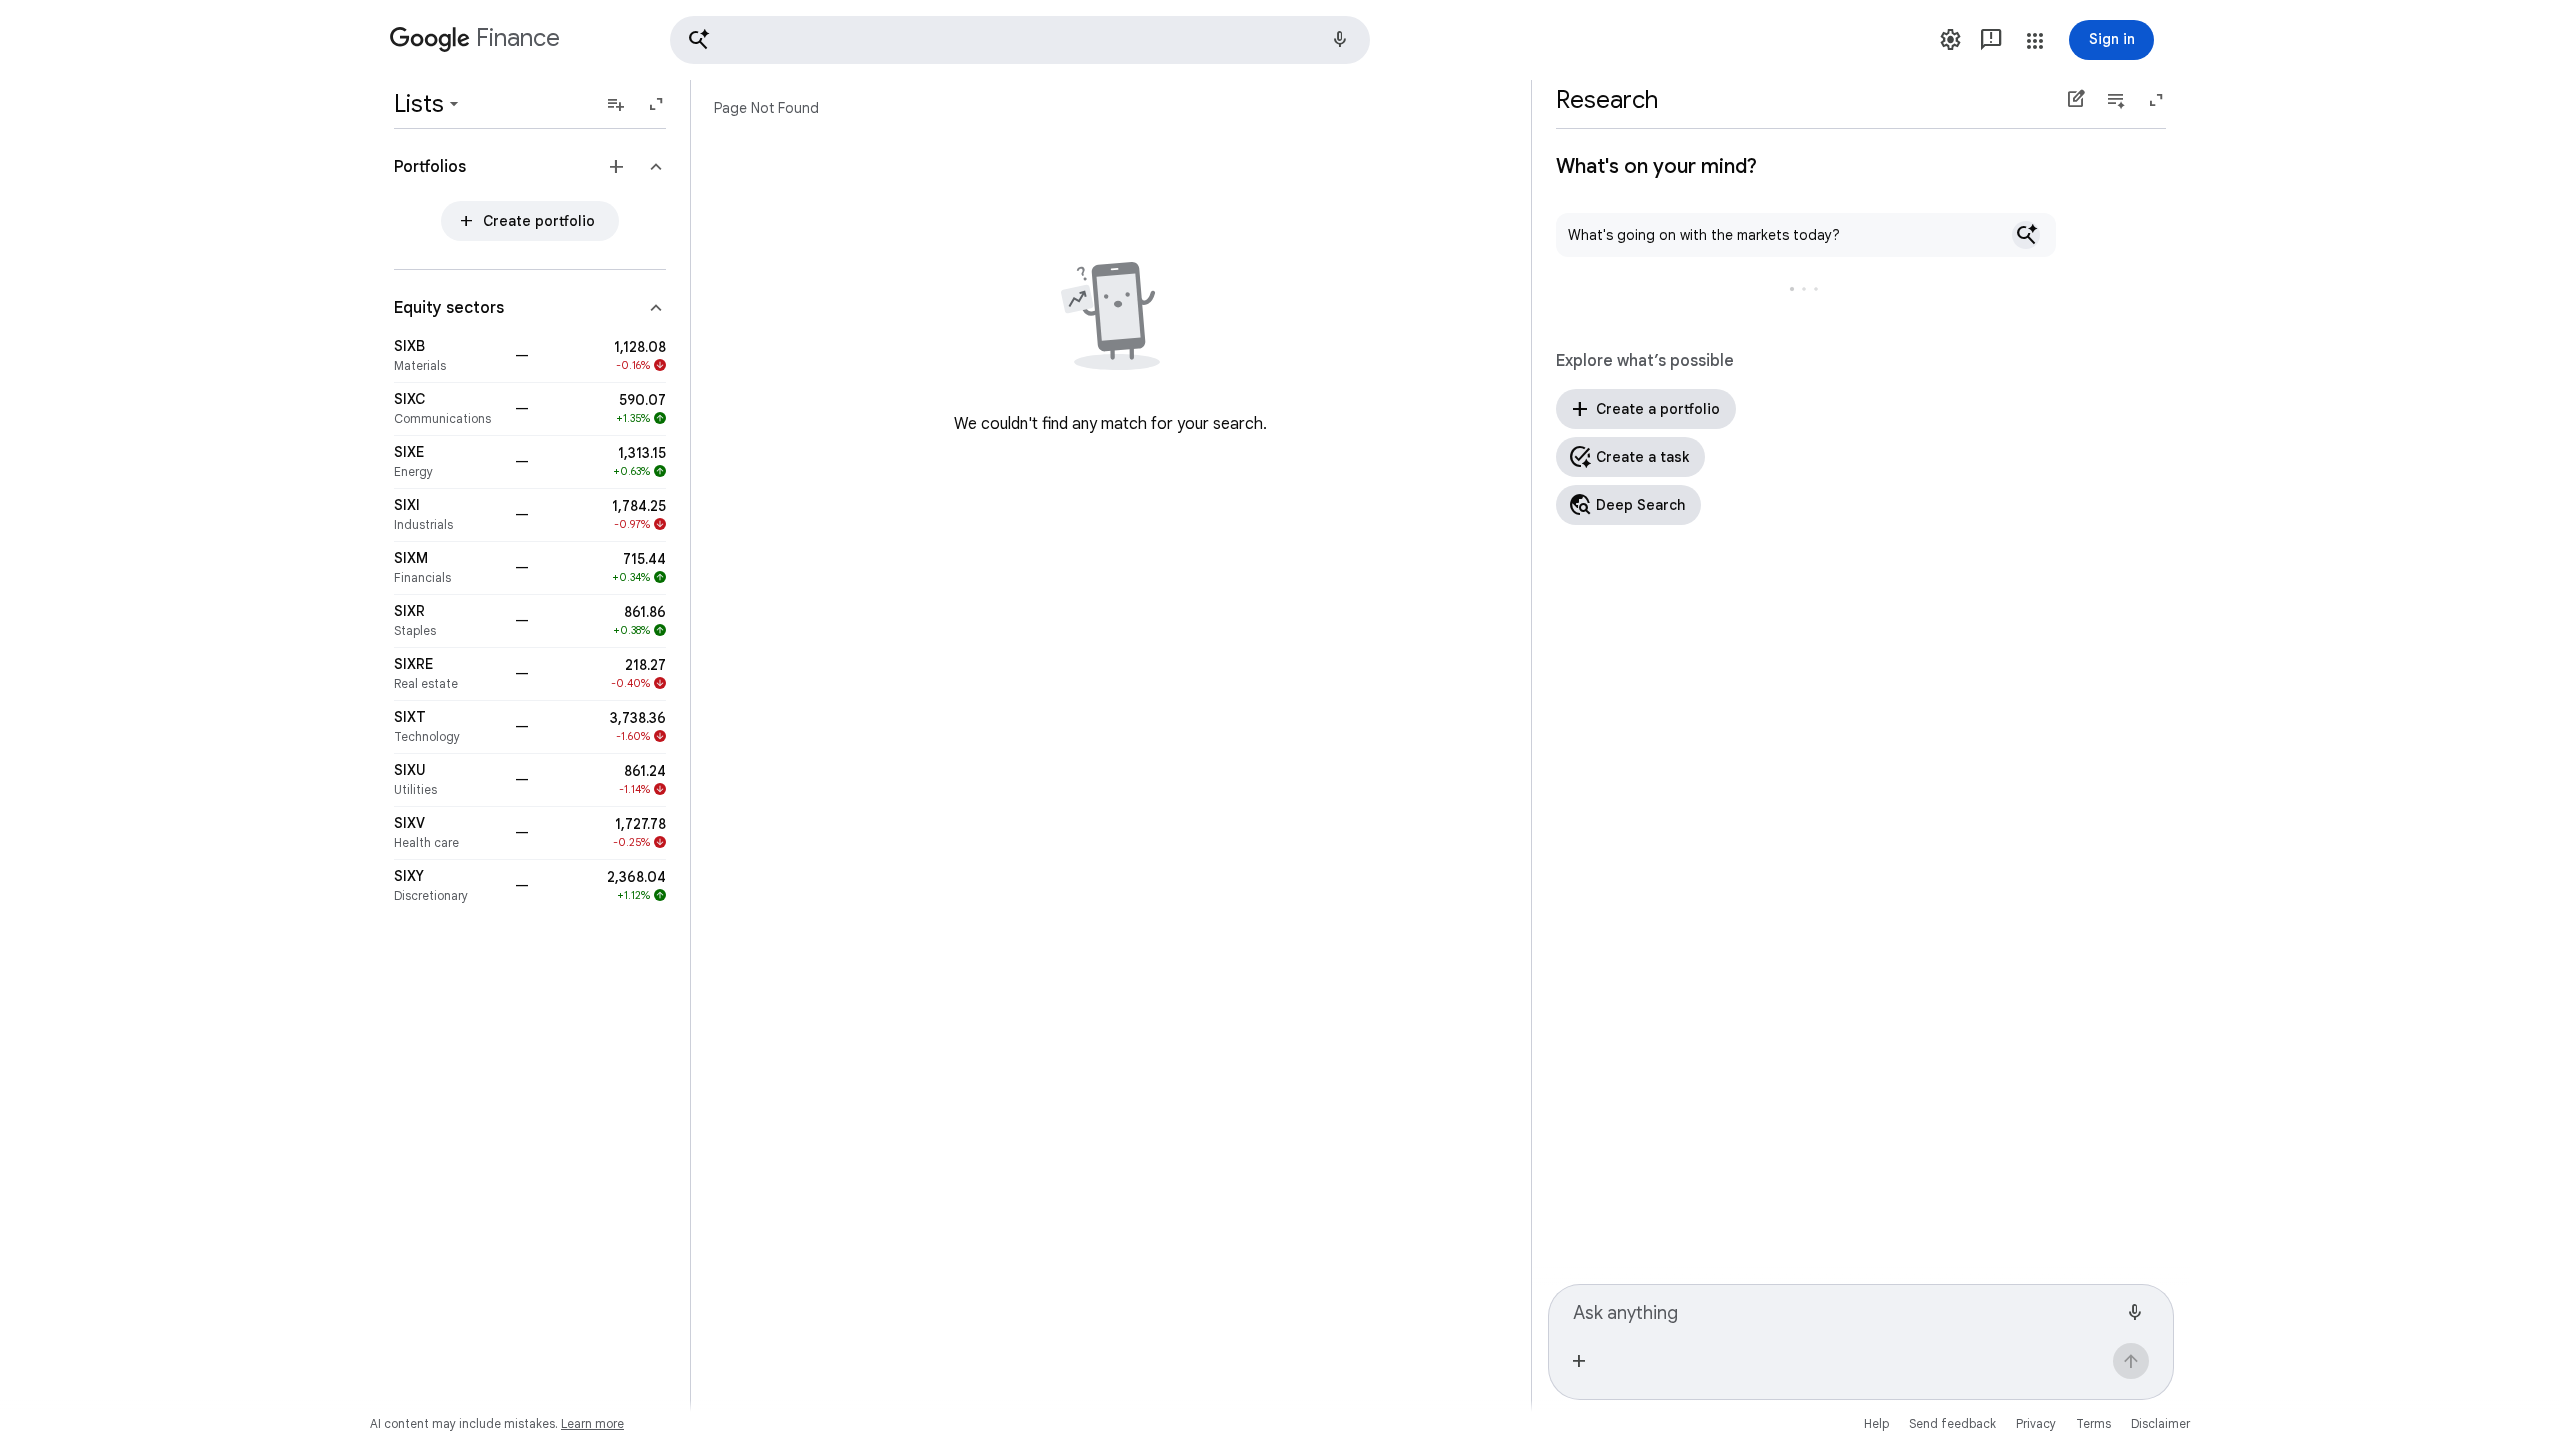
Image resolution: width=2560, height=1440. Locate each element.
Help (1876, 1423)
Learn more (592, 1423)
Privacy (2036, 1423)
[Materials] (448, 356)
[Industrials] (448, 515)
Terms (2093, 1423)
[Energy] (448, 462)
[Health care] (448, 833)
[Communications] (448, 409)
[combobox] (1845, 1310)
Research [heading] (1607, 100)
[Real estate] (448, 674)
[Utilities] (448, 780)
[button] (1020, 40)
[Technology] (448, 727)
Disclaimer (2160, 1423)
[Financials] (448, 568)
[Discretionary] (448, 886)
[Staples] (448, 621)
